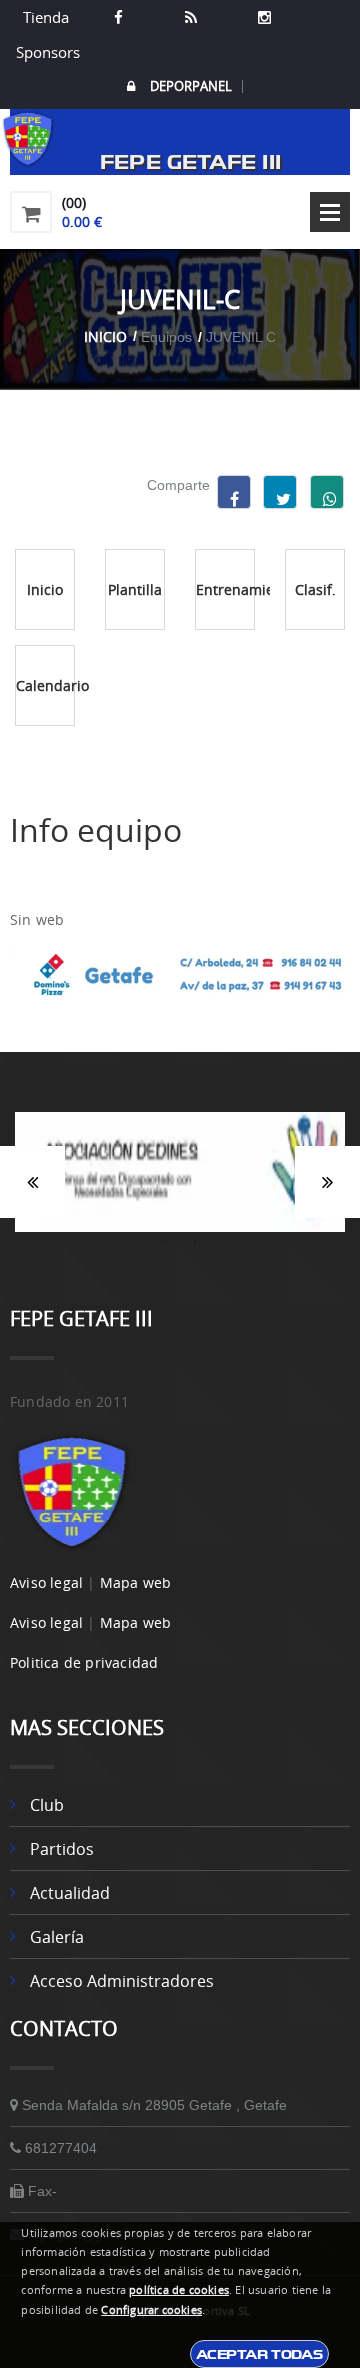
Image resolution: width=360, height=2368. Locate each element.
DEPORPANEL (191, 86)
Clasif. (315, 589)
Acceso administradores (122, 1981)
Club (47, 1805)
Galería (57, 1937)
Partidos (62, 1849)
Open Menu (330, 212)
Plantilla (135, 589)
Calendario (45, 685)
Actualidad (70, 1893)
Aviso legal (46, 1582)
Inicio (105, 336)
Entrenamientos (225, 589)
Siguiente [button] (327, 1182)
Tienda (46, 17)
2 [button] (195, 1242)
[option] (180, 1182)
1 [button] (165, 1242)
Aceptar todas (259, 2354)
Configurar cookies (151, 2310)
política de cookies (179, 2290)
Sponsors (46, 52)
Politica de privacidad (84, 1662)
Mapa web (136, 1582)
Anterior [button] (32, 1182)
